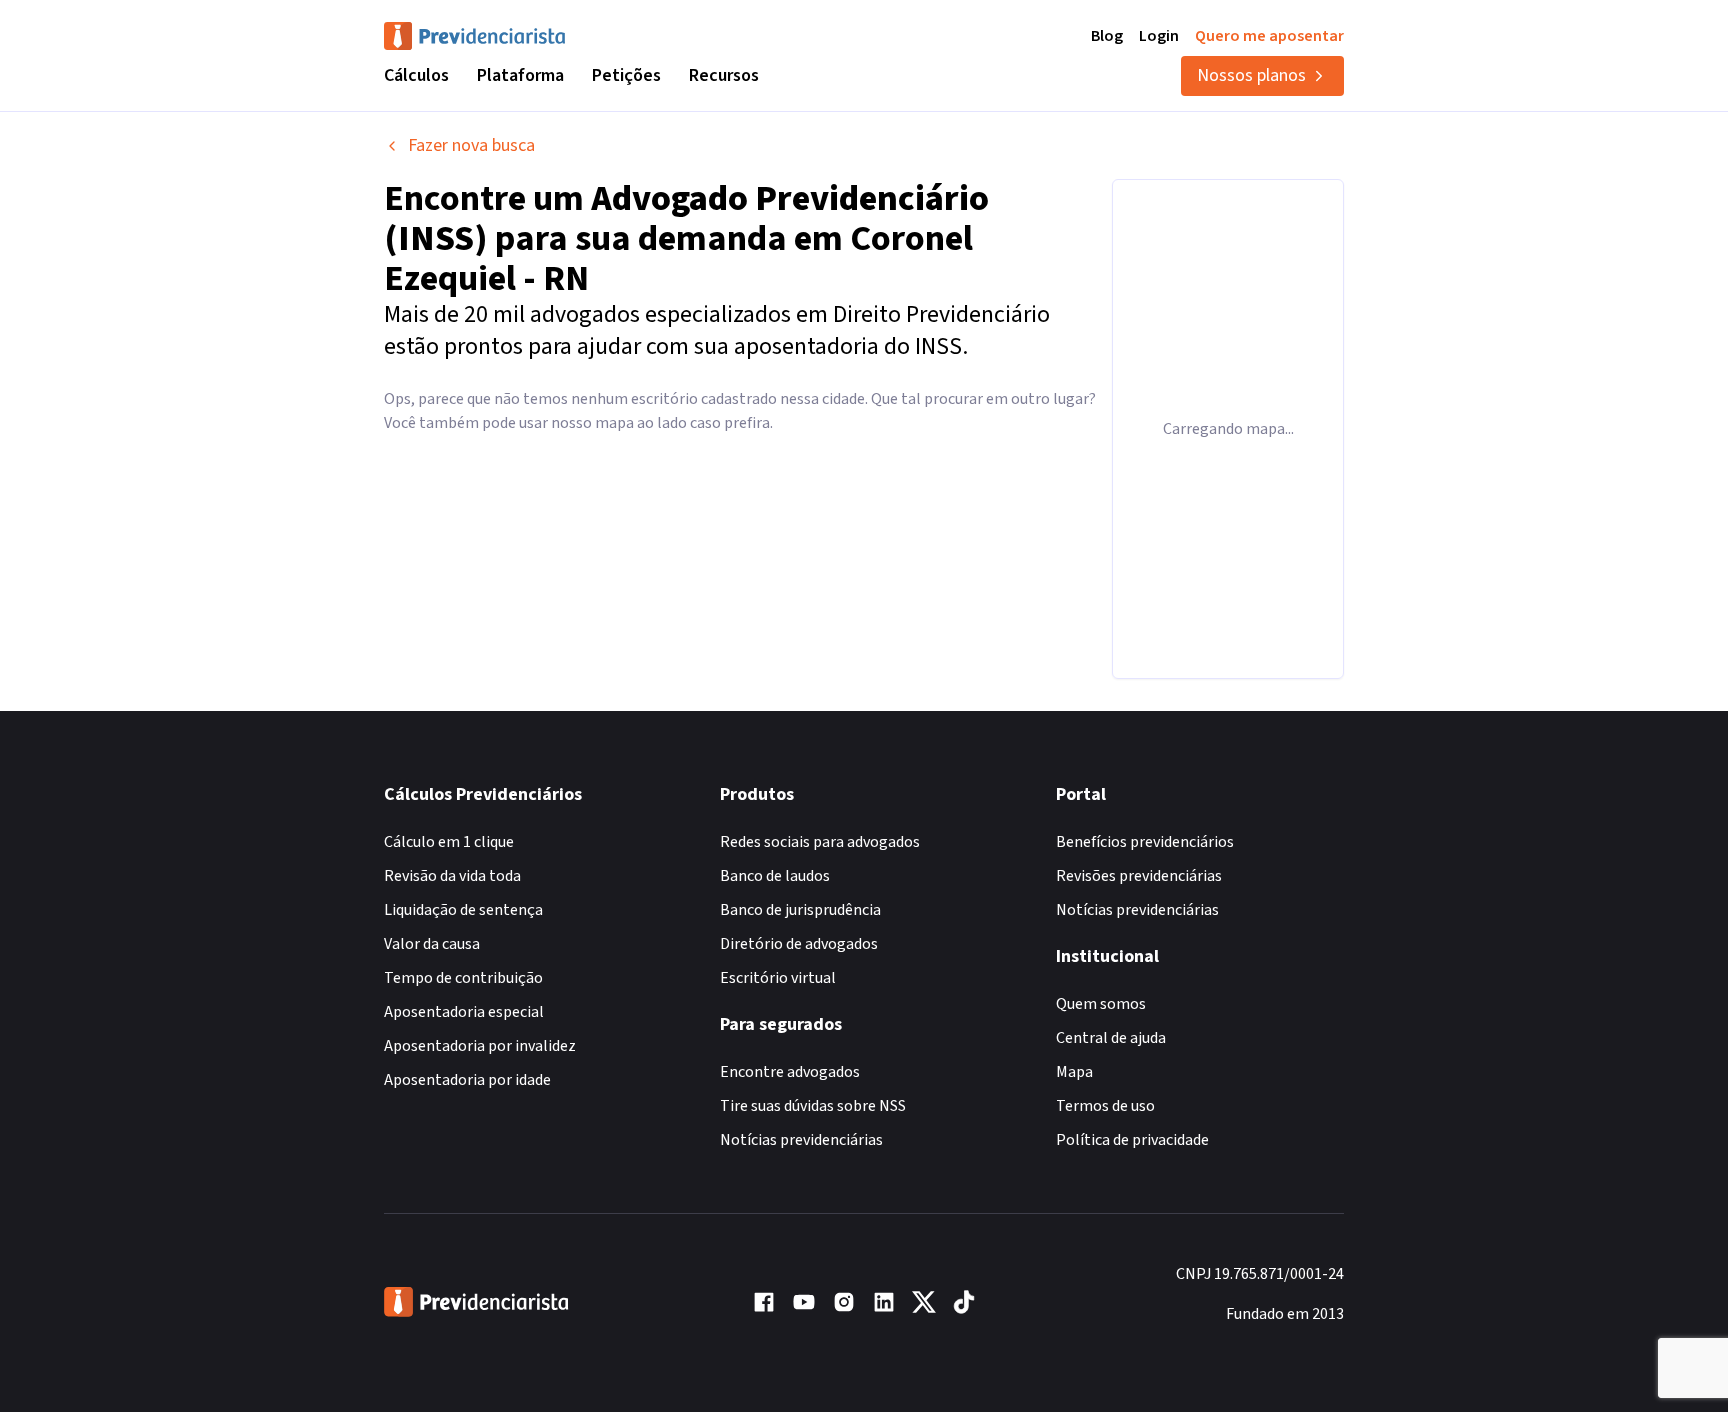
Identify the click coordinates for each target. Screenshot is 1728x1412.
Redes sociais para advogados (820, 842)
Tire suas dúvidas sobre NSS (813, 1106)
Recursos (724, 75)
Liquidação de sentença (463, 910)
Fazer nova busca (471, 145)
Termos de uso (1105, 1106)
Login (1159, 36)
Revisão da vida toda (452, 876)
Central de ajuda (1111, 1038)
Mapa (1074, 1072)
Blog (1107, 36)
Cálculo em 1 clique (449, 842)
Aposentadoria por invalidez (480, 1046)
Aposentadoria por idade (467, 1080)
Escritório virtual (778, 978)
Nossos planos (1251, 75)
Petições (626, 75)
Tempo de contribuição (463, 978)
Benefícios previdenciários (1145, 842)
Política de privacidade (1132, 1140)
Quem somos (1101, 1004)
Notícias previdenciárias (801, 1140)
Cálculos (416, 75)
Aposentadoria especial (464, 1012)
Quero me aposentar (1269, 36)
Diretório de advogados (799, 944)
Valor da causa (432, 944)
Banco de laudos (775, 876)
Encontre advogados (790, 1072)
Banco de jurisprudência (800, 910)
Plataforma (520, 75)
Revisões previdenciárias (1139, 876)
